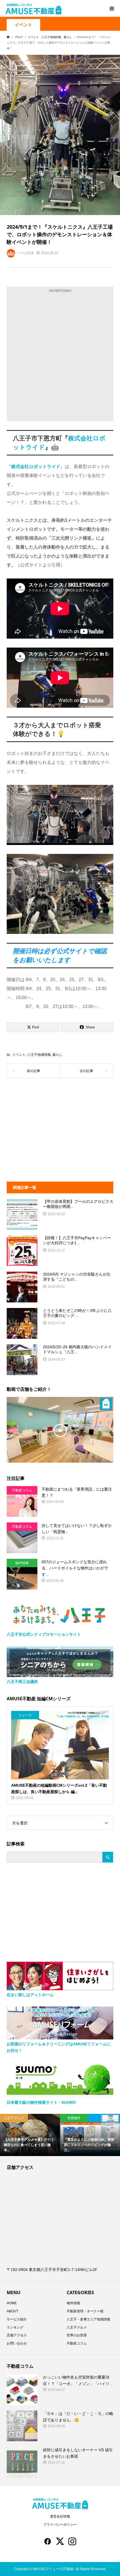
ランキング (15, 2327)
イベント (23, 25)
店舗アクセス (17, 2335)
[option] (36, 2135)
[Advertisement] (60, 356)
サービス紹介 (17, 2319)
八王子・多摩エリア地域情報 (88, 2319)
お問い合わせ (17, 2343)
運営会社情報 (60, 2516)
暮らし (57, 1055)
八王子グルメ (77, 2327)
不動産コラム (77, 2343)
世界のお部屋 (77, 2335)
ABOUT (12, 2311)
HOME (12, 2303)
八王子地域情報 (39, 1055)
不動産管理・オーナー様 (85, 2311)
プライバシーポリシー (60, 2525)
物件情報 (73, 2303)
